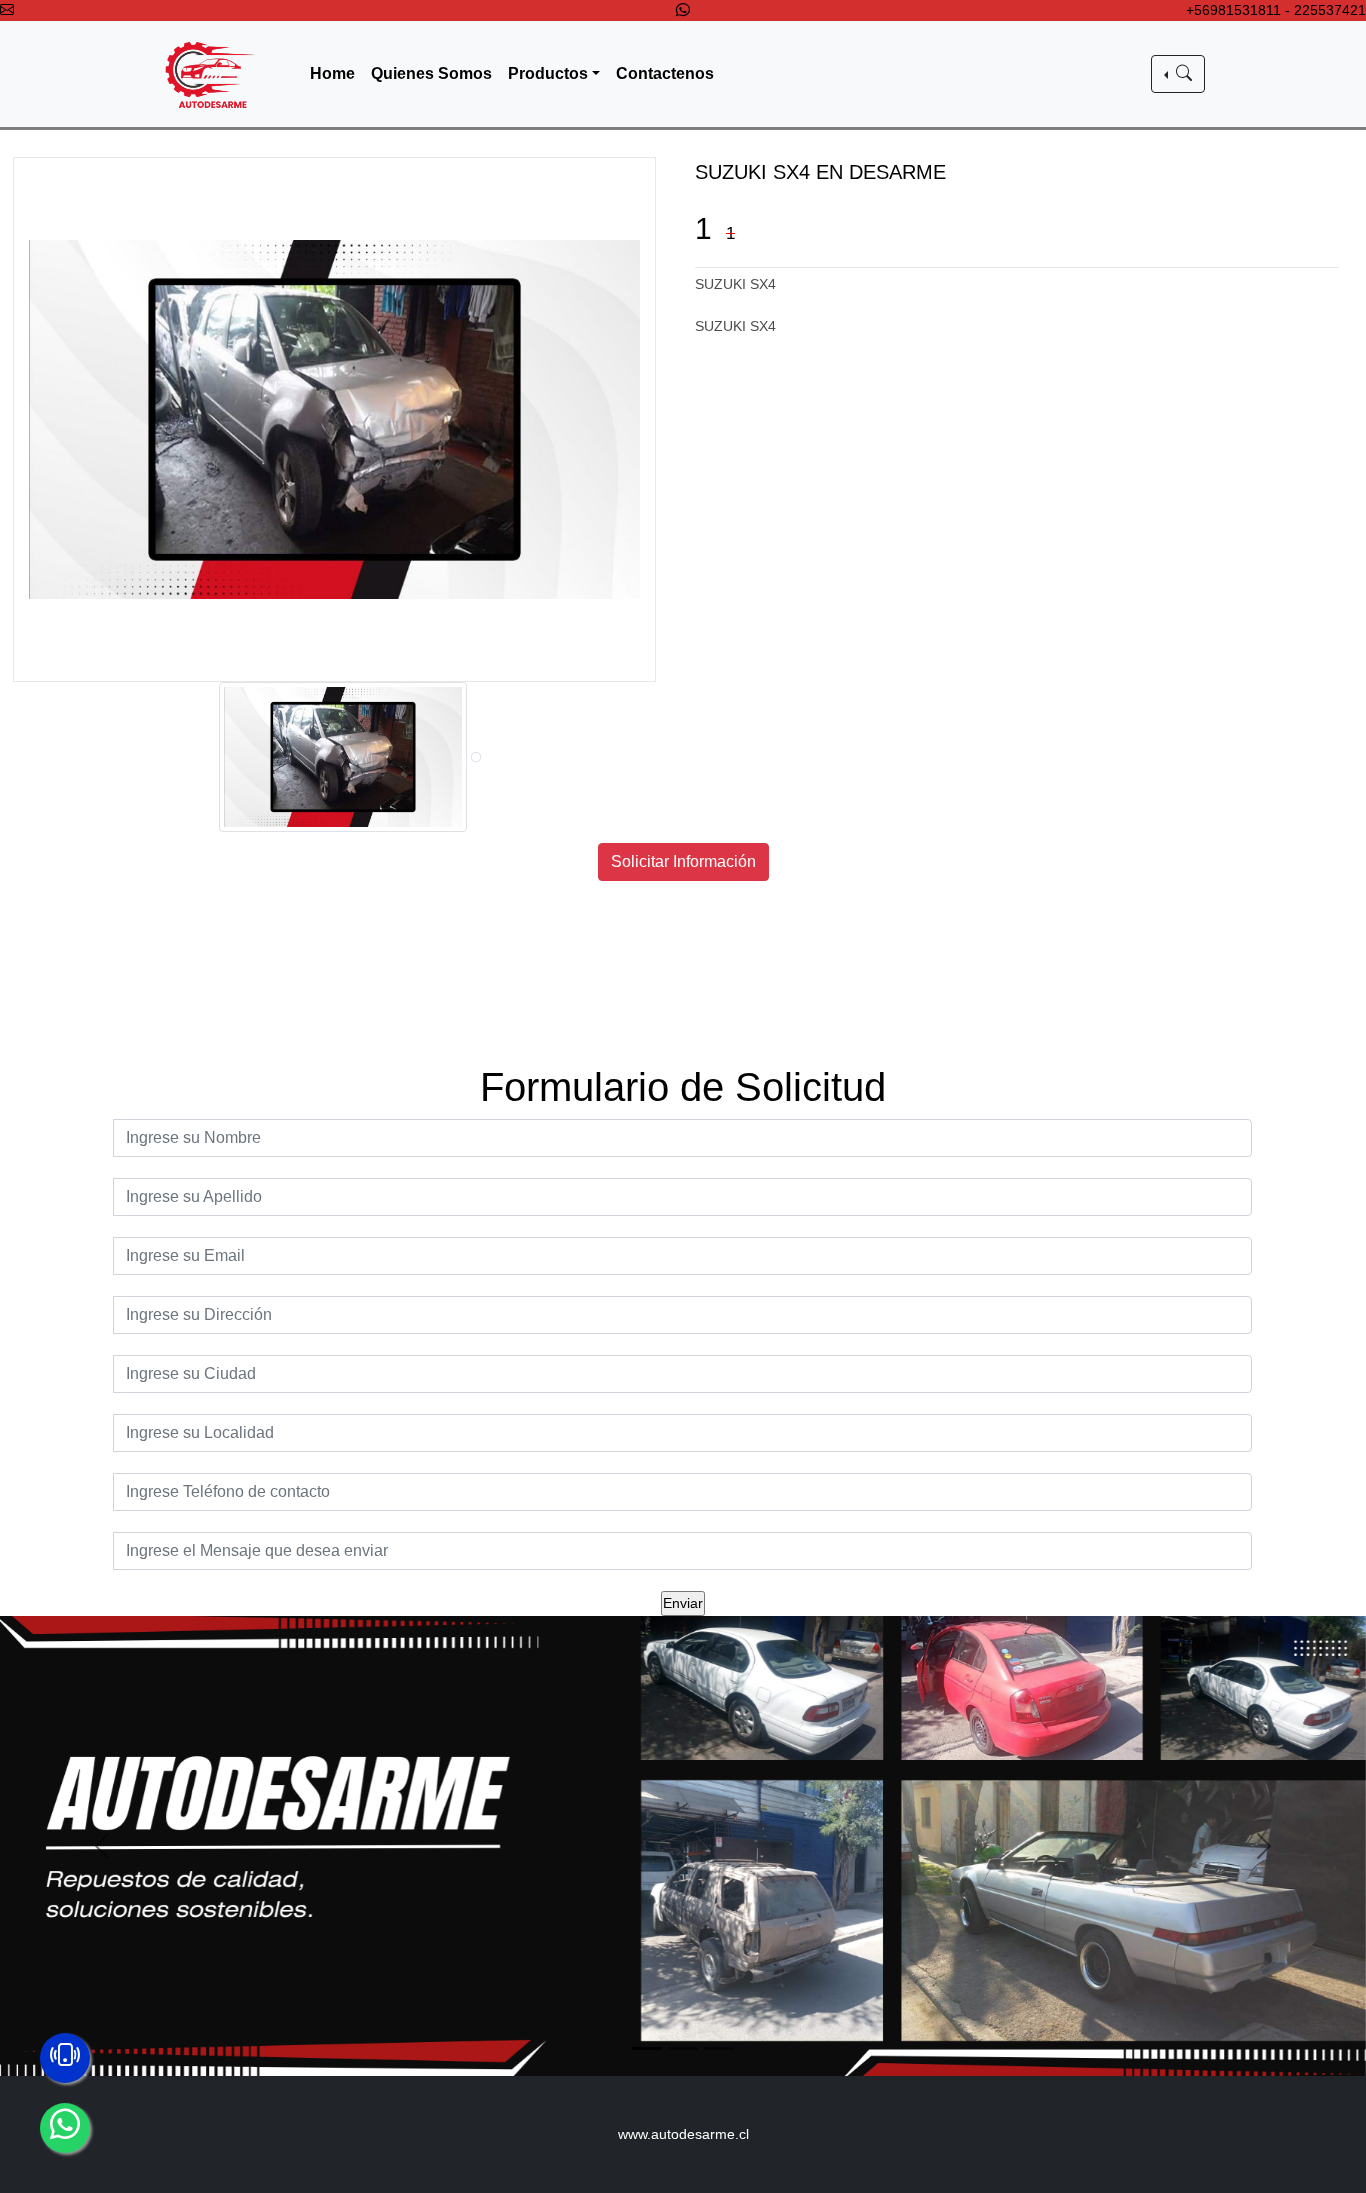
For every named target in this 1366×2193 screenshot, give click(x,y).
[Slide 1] (647, 2048)
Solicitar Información (683, 861)
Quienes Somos (431, 73)
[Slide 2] (683, 2048)
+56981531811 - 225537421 (1276, 10)
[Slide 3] (719, 2048)
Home (332, 73)
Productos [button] (548, 73)
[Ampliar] (335, 420)
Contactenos (665, 73)
